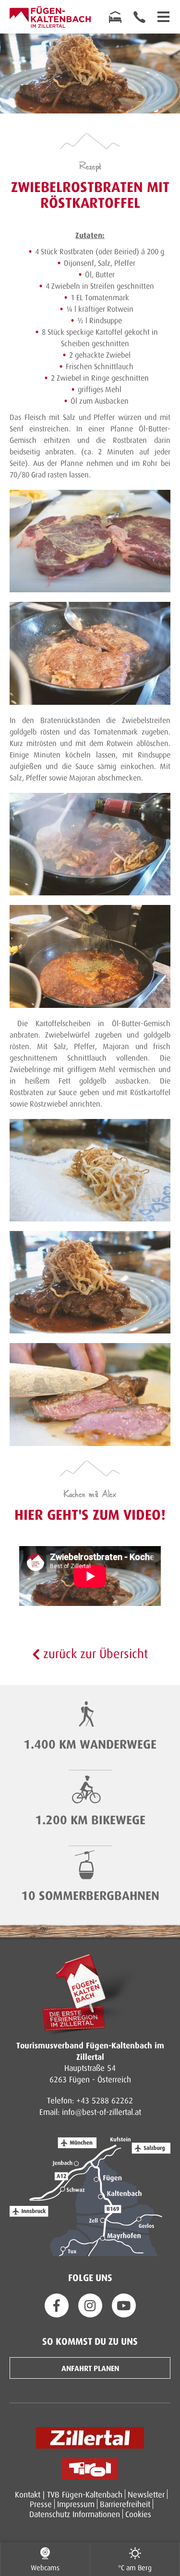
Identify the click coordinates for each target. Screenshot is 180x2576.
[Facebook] (57, 2305)
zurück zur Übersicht (94, 1653)
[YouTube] (124, 2305)
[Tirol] (90, 2469)
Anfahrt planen (90, 2368)
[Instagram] (90, 2305)
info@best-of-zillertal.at (102, 2112)
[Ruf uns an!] (139, 17)
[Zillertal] (90, 2438)
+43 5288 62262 (105, 2100)
